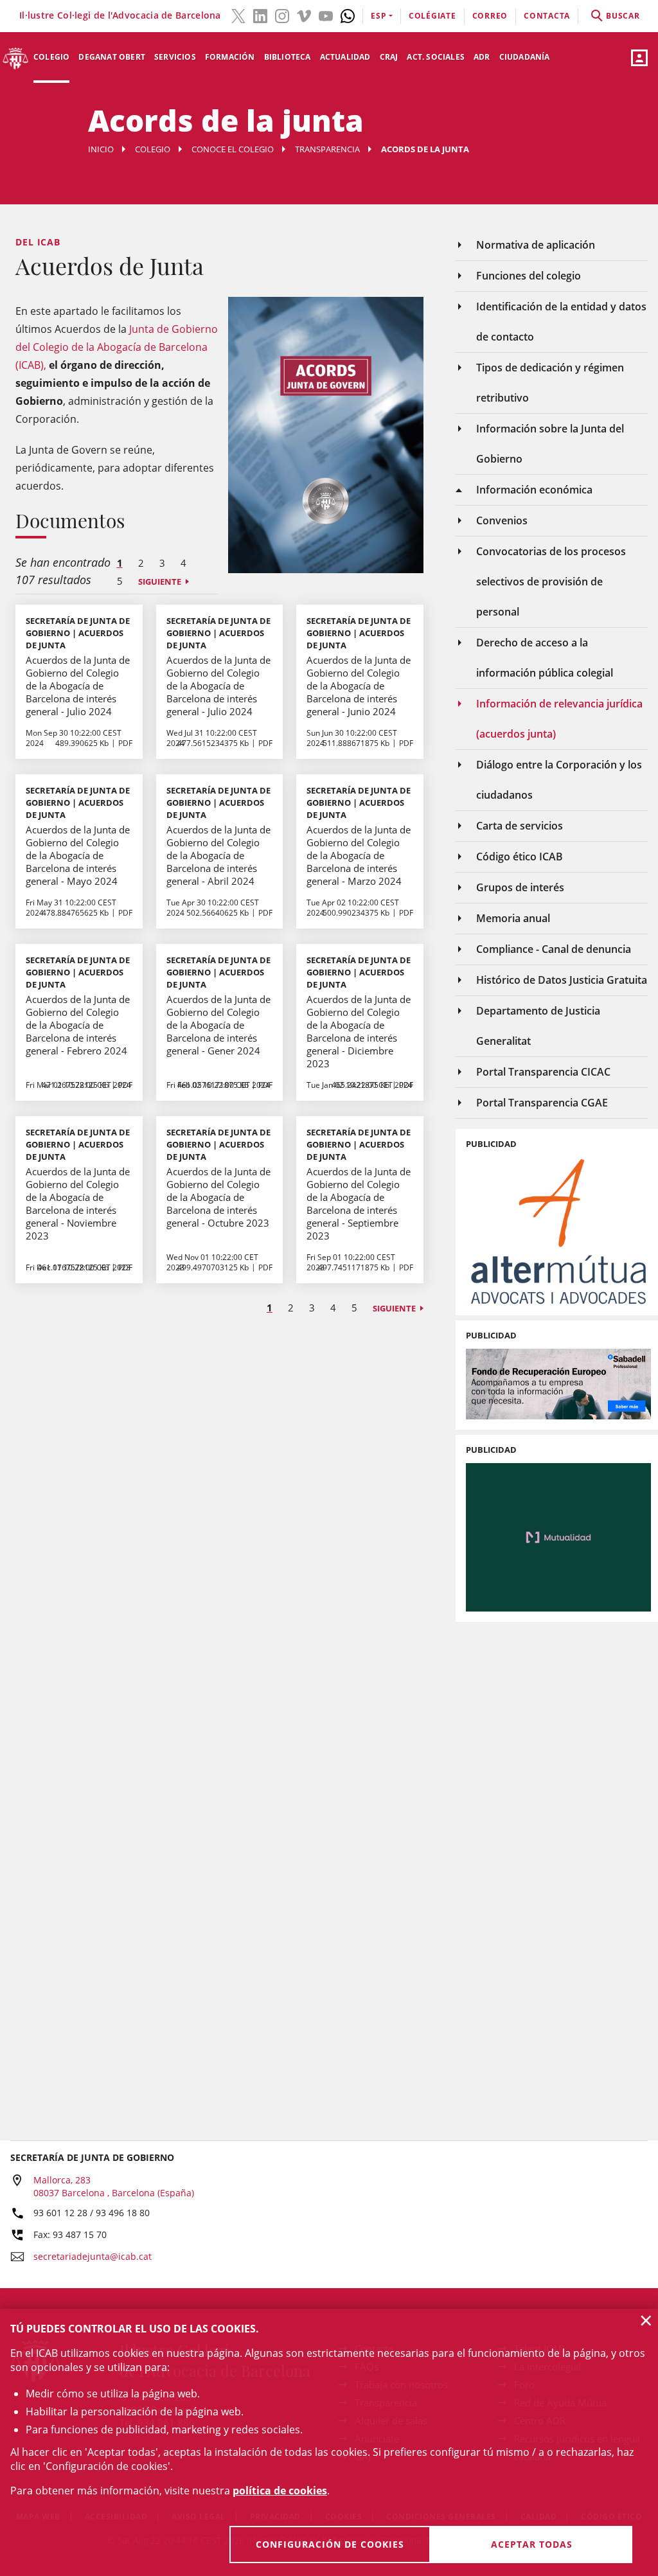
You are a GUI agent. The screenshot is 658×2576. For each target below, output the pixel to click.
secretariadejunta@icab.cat (93, 2256)
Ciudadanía (525, 57)
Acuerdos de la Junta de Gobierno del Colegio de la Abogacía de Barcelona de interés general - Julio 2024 (78, 686)
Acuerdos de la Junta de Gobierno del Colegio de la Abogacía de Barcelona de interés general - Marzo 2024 (359, 855)
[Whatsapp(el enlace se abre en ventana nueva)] (348, 15)
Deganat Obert (112, 57)
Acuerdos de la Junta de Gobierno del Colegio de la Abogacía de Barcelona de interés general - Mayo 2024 (78, 855)
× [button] (646, 2320)
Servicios (175, 57)
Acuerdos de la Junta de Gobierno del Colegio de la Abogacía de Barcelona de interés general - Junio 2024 (359, 686)
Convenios (502, 520)
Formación (230, 57)
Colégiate (432, 16)
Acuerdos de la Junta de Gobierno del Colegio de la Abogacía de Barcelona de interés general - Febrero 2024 (78, 1025)
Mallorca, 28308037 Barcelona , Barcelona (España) (114, 2186)
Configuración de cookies (330, 2544)
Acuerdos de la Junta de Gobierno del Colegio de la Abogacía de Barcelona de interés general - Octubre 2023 (218, 1197)
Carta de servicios (520, 826)
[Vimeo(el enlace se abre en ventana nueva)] (304, 15)
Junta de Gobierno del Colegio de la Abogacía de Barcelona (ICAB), (117, 347)
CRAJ (389, 57)
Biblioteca (288, 57)
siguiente (160, 582)
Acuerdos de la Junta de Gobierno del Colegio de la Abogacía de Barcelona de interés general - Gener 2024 (218, 1025)
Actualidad (345, 57)
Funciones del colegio (529, 276)
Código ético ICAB (520, 857)
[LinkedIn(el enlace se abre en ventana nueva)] (260, 15)
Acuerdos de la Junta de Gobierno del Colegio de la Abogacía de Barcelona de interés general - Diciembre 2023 (359, 1031)
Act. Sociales (436, 57)
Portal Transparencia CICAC (543, 1072)
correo (490, 16)
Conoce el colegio (233, 149)
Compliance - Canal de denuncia (554, 949)
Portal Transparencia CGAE (542, 1103)
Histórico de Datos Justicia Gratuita (562, 980)
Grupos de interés (520, 887)
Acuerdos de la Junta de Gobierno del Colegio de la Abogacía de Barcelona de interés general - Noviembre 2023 (78, 1204)
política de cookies (280, 2491)
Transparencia (327, 149)
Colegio (51, 57)
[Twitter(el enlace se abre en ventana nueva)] (238, 15)
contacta (547, 16)
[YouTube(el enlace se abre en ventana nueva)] (326, 15)
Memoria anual (513, 918)
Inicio (101, 149)
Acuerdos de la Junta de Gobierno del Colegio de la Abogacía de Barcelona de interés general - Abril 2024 (218, 855)
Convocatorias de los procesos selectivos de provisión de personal (551, 582)
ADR (482, 57)
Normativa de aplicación (536, 245)
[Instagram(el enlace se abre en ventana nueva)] (282, 15)
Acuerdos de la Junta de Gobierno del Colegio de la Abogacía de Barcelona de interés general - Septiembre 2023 (359, 1204)
